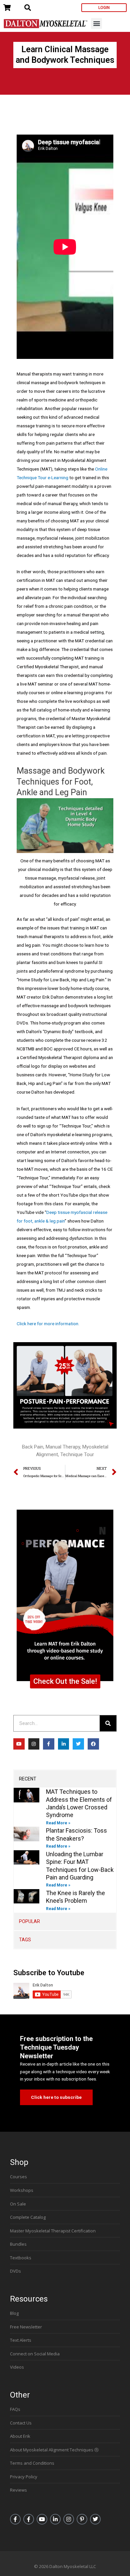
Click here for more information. (48, 1324)
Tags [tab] (25, 1940)
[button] (96, 23)
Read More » (58, 1823)
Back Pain (33, 1447)
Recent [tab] (28, 1779)
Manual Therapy (63, 1447)
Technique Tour (77, 1454)
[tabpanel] (65, 1850)
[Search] (108, 1723)
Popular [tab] (29, 1921)
